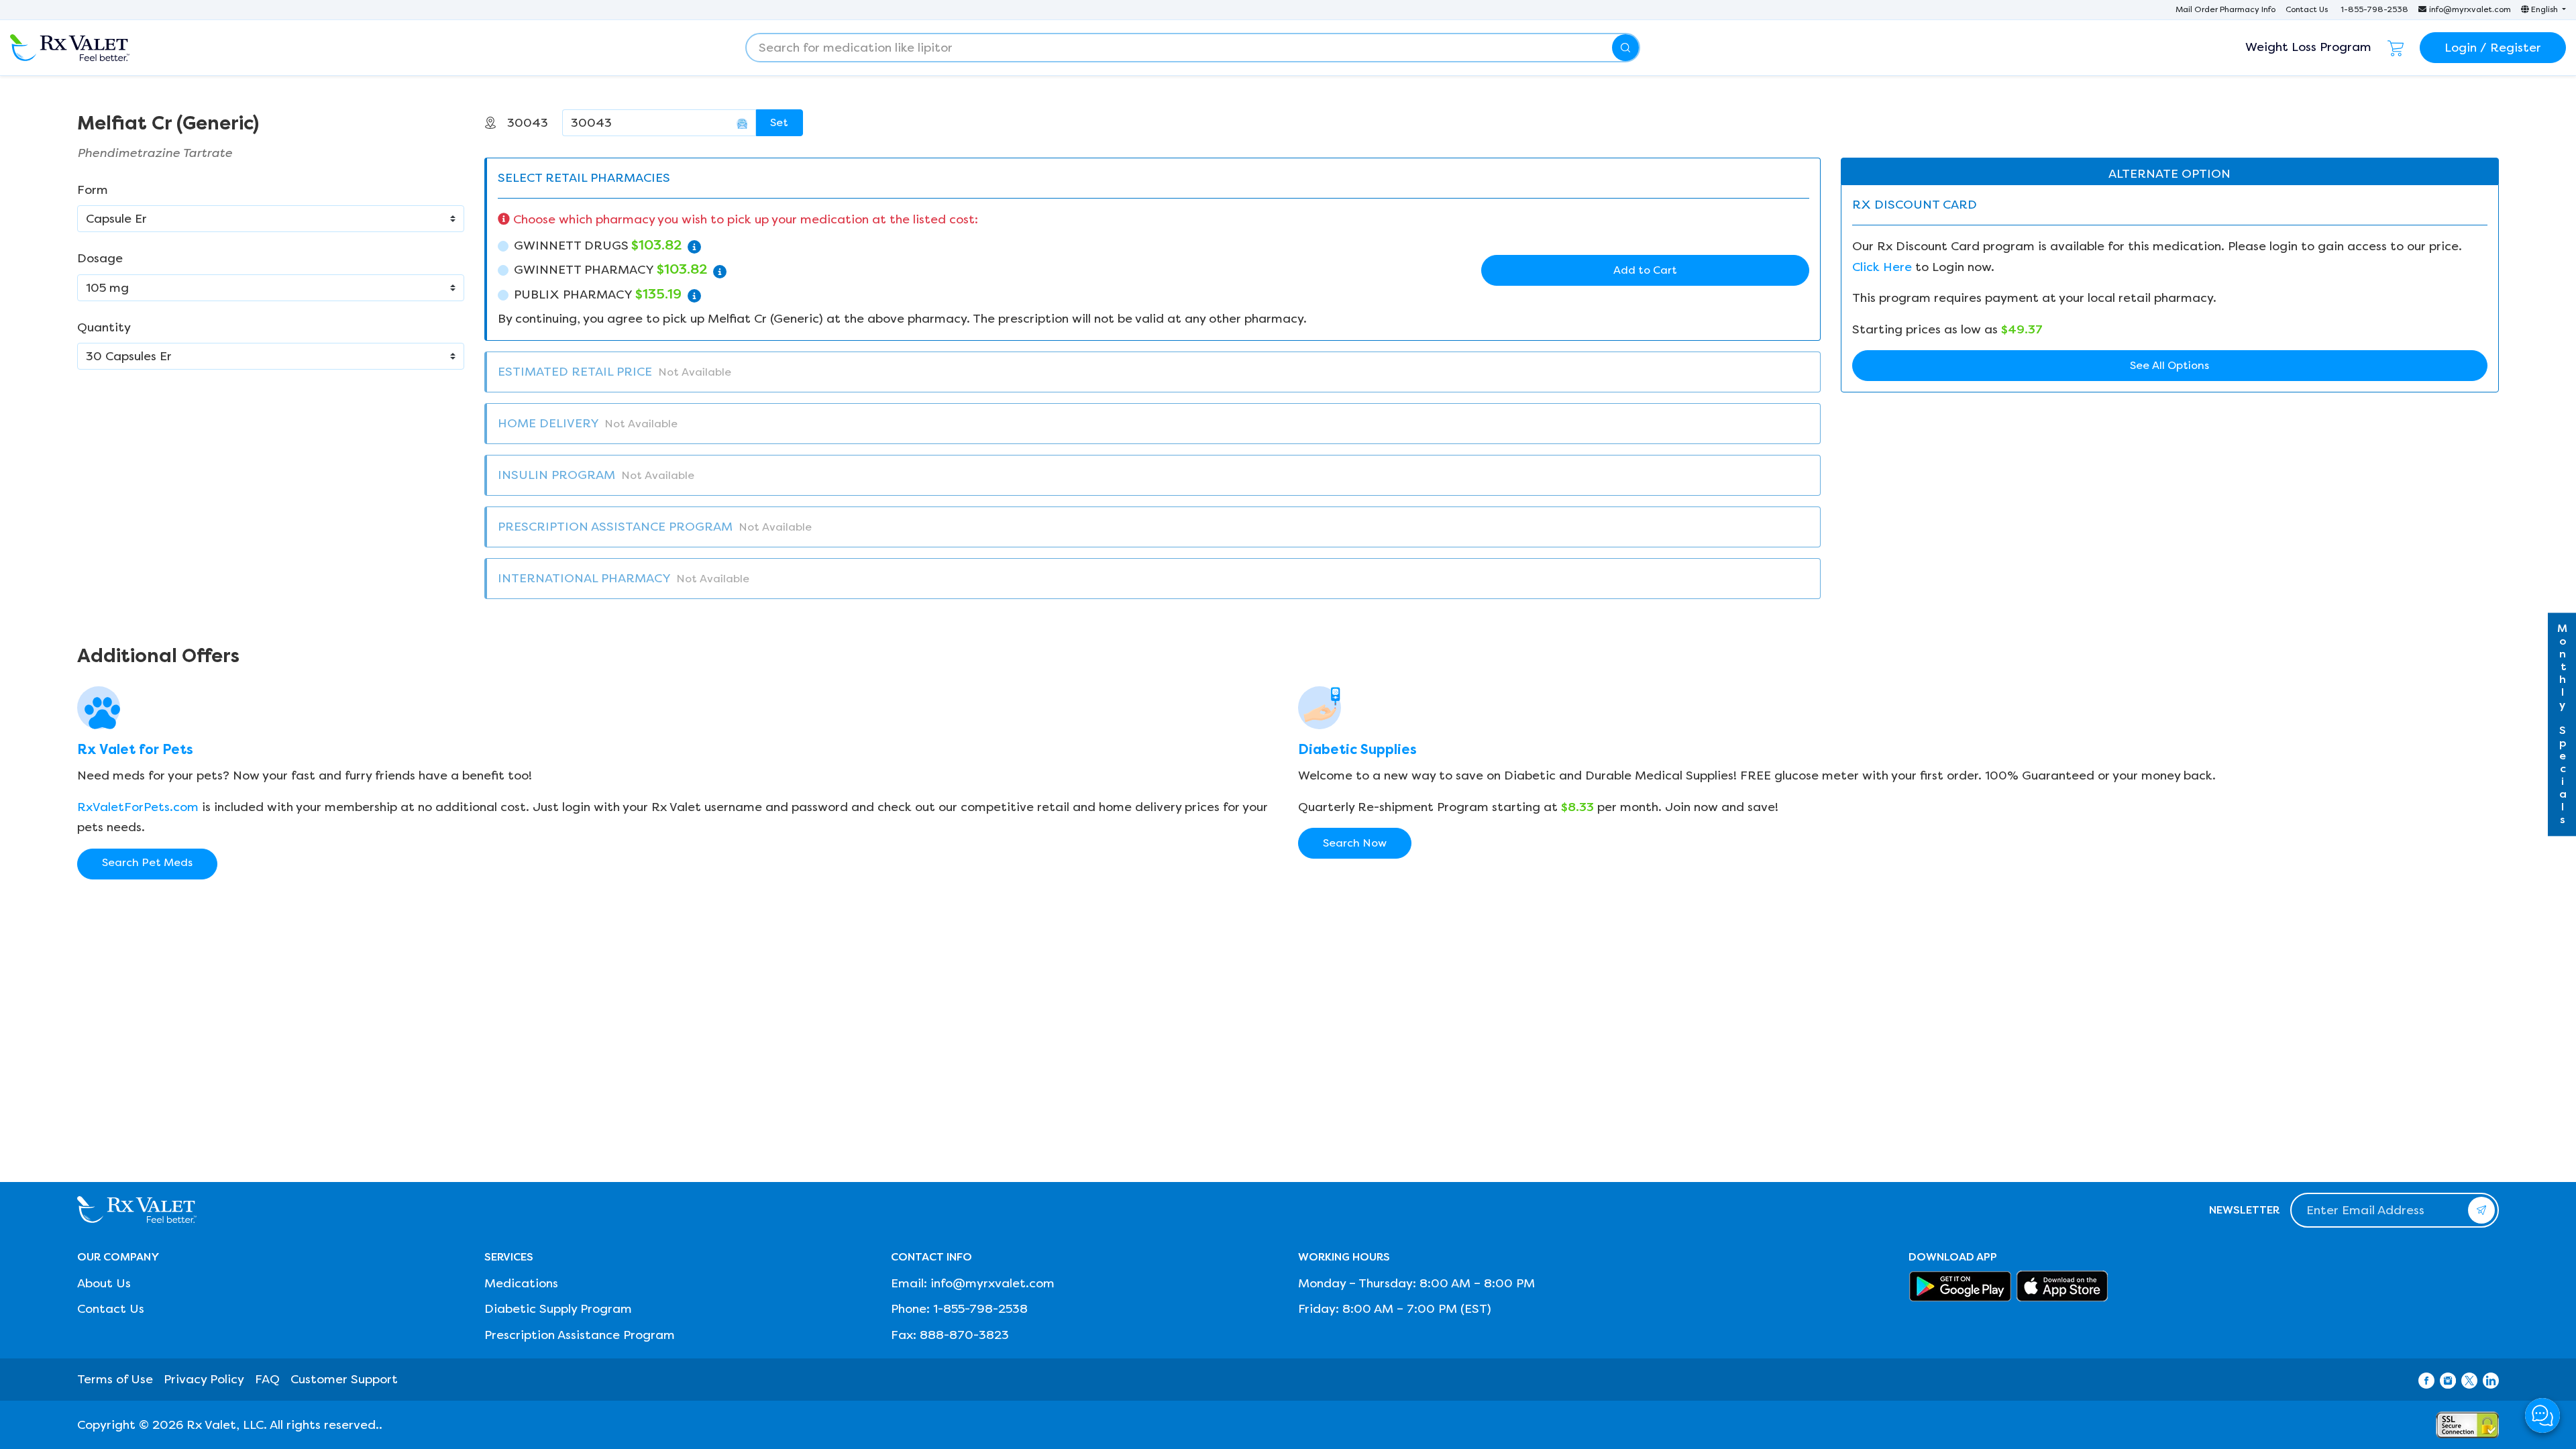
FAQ (267, 1379)
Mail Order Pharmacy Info (2225, 9)
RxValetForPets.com (138, 807)
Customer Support (344, 1379)
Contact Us (2307, 9)
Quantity (104, 327)
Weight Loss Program (2308, 47)
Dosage (100, 258)
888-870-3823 (964, 1335)
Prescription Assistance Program (580, 1335)
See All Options (2169, 365)
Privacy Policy (204, 1379)
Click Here (1882, 267)
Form (93, 190)
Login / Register (2493, 48)
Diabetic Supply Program (558, 1309)
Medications (521, 1283)
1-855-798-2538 (2374, 9)
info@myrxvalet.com (2470, 9)
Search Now (1355, 843)
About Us (104, 1283)
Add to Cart (1645, 270)
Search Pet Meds (147, 862)
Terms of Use (115, 1379)
